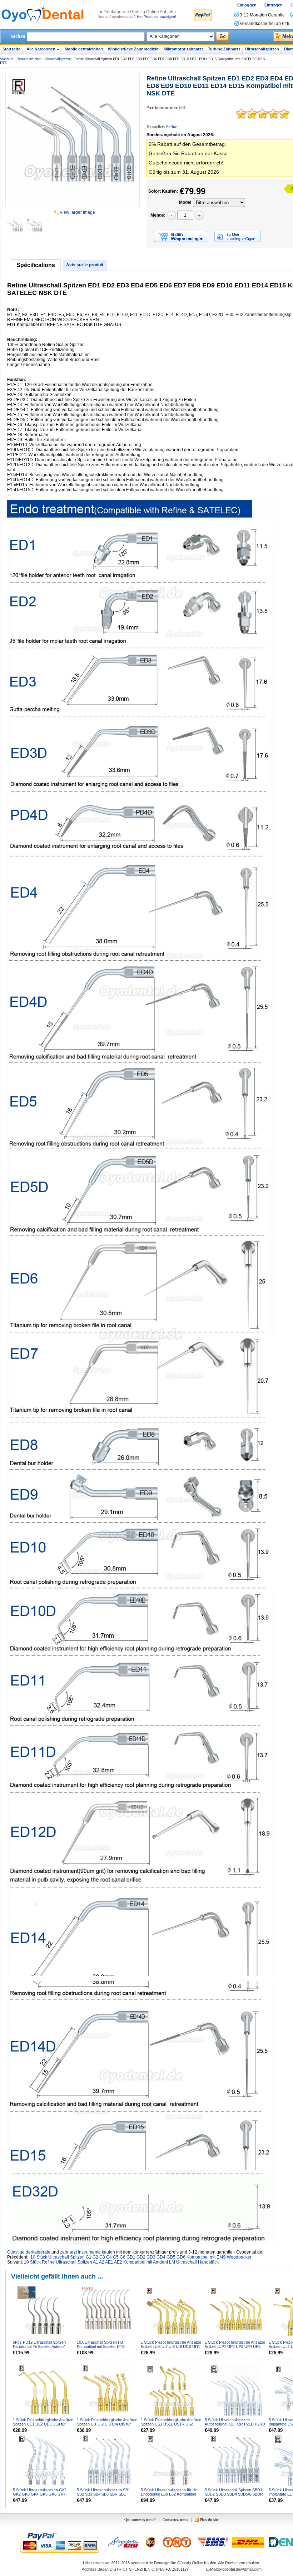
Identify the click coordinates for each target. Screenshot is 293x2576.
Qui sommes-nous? (140, 2520)
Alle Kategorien (41, 49)
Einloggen (247, 5)
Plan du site (209, 2520)
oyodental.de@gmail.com (240, 2569)
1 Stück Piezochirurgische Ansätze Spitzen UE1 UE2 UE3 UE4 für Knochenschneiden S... (43, 2424)
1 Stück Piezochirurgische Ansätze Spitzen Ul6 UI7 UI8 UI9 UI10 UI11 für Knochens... (171, 2346)
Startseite (11, 49)
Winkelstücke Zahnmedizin (133, 49)
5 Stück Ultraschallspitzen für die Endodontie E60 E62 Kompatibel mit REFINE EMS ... (169, 2494)
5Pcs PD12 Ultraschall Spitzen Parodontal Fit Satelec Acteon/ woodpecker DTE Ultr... (39, 2346)
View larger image (77, 212)
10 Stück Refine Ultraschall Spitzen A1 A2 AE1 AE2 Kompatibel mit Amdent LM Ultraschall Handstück (121, 2262)
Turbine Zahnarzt (224, 49)
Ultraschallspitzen (262, 49)
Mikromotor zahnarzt (183, 49)
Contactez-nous (175, 2520)
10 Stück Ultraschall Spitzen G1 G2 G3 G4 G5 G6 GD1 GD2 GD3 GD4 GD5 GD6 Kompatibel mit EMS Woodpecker (141, 2257)
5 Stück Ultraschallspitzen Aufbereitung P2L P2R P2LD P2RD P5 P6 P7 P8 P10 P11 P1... (235, 2424)
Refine (172, 127)
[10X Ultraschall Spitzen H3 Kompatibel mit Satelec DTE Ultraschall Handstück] (108, 2313)
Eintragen (274, 5)
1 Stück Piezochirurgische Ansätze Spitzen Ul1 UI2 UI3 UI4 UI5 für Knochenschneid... (107, 2424)
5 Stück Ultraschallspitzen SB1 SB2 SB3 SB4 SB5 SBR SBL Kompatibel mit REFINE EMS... (103, 2494)
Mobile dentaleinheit (84, 49)
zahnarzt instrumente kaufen (88, 2252)
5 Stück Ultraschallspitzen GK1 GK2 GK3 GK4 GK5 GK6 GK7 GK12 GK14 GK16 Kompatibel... (41, 2494)
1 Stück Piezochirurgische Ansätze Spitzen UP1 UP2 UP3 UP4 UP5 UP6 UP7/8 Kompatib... (235, 2346)
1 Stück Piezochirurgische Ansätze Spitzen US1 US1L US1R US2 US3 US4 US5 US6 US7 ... (171, 2424)
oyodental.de (142, 2563)
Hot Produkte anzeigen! (157, 17)
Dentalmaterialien (29, 59)
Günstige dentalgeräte (29, 2252)
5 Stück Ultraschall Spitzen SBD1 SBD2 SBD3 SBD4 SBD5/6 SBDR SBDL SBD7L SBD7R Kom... (234, 2494)
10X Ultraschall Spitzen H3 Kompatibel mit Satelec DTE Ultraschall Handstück (101, 2346)
